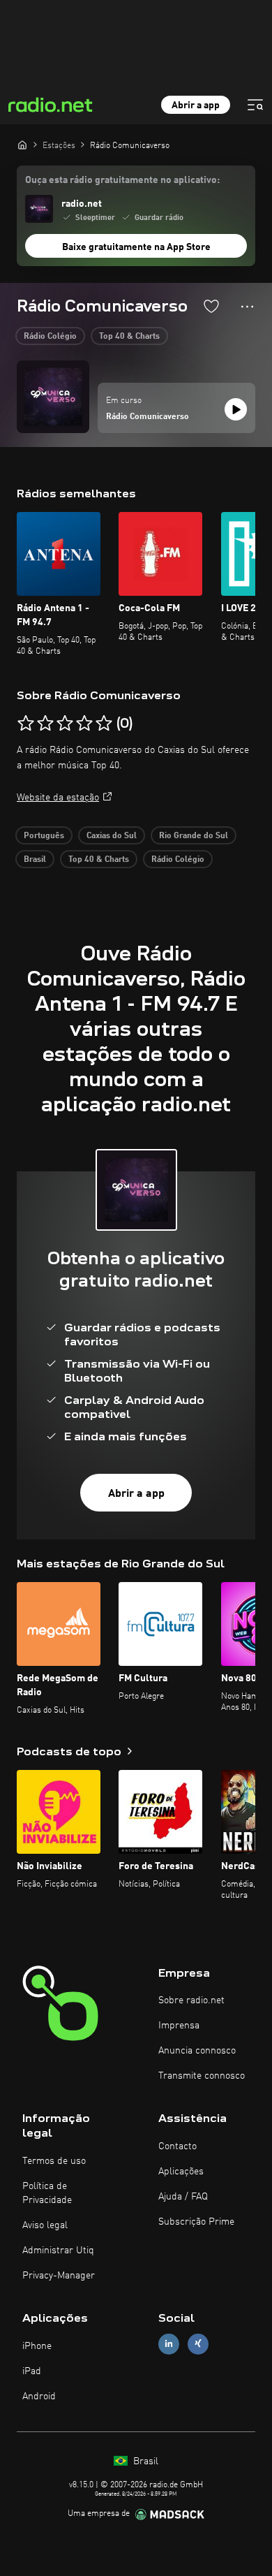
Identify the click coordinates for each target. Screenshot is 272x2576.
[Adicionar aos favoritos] (211, 306)
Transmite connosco (202, 2076)
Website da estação (58, 798)
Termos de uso (54, 2161)
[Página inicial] (22, 145)
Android (39, 2396)
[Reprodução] (236, 409)
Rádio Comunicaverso (148, 417)
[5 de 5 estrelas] (104, 724)
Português (44, 836)
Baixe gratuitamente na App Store (136, 247)
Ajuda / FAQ (183, 2197)
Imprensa (179, 2026)
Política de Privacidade (47, 2193)
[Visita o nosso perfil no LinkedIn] (169, 2344)
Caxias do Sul (112, 836)
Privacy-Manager (59, 2276)
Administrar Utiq (58, 2251)
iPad (32, 2371)
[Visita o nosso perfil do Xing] (198, 2344)
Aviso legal (45, 2225)
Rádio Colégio (50, 337)
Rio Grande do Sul (194, 836)
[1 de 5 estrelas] (26, 724)
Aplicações (181, 2172)
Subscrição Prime (196, 2222)
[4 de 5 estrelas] (84, 724)
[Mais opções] (247, 307)
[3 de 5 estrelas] (65, 724)
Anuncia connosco (197, 2051)
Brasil (35, 860)
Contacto (177, 2146)
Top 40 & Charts (129, 337)
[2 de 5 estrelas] (45, 724)
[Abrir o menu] (255, 105)
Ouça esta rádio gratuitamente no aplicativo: (122, 180)
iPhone (37, 2346)
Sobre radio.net (191, 2000)
